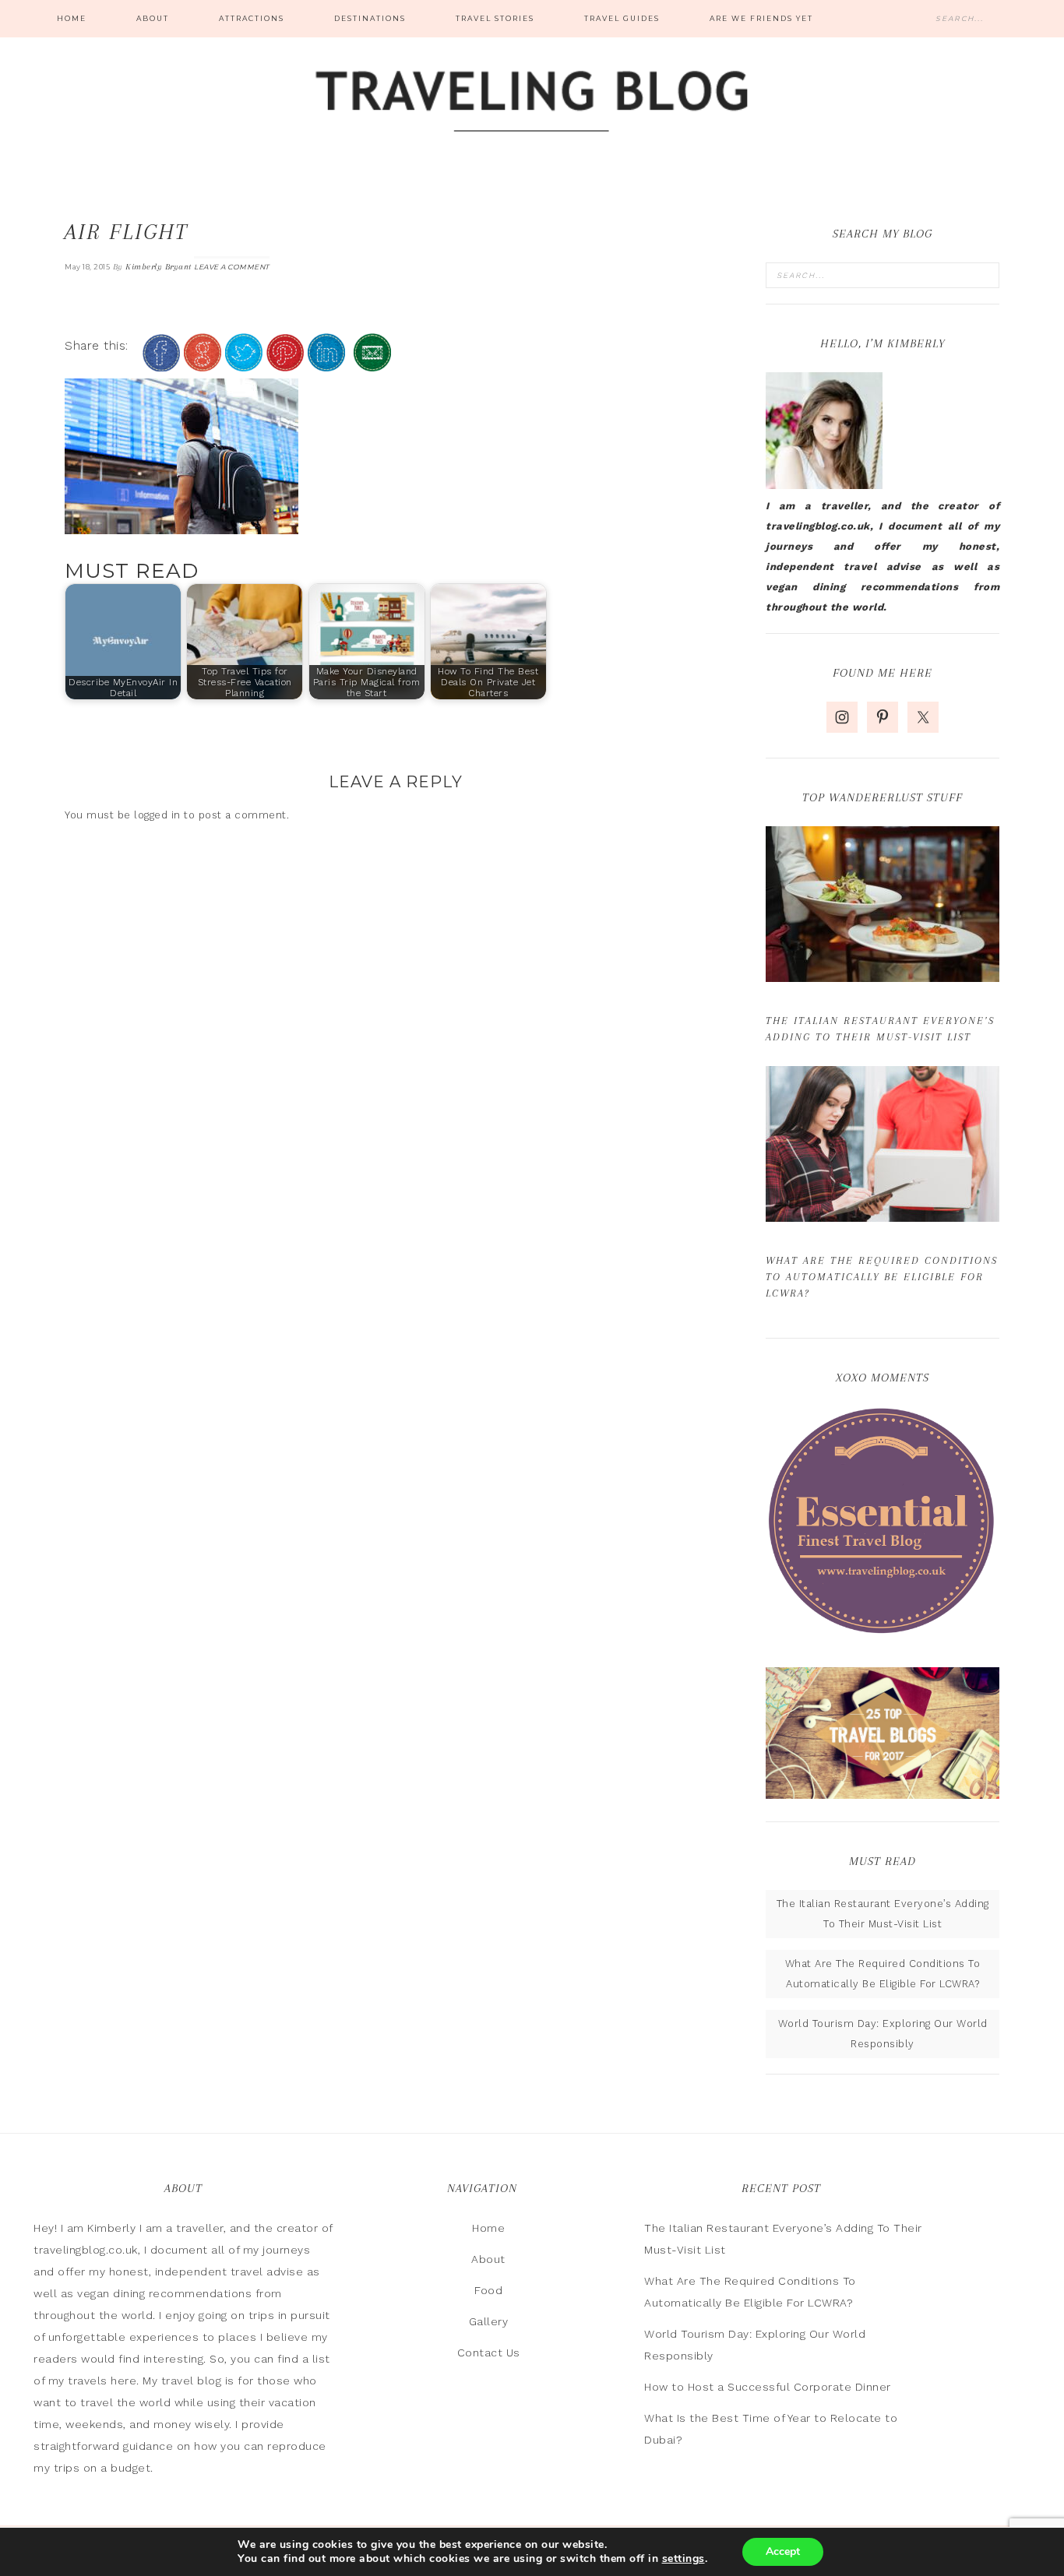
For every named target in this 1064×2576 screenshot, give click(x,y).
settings (683, 2559)
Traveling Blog (532, 103)
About (488, 2259)
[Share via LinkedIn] (326, 365)
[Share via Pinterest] (285, 365)
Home (488, 2228)
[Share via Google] (203, 365)
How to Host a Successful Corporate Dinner (768, 2387)
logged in (157, 815)
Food (488, 2290)
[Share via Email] (372, 365)
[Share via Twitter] (244, 365)
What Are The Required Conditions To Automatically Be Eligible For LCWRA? (882, 1277)
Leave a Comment (232, 267)
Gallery (489, 2321)
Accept (783, 2551)
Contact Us (489, 2353)
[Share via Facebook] (161, 365)
